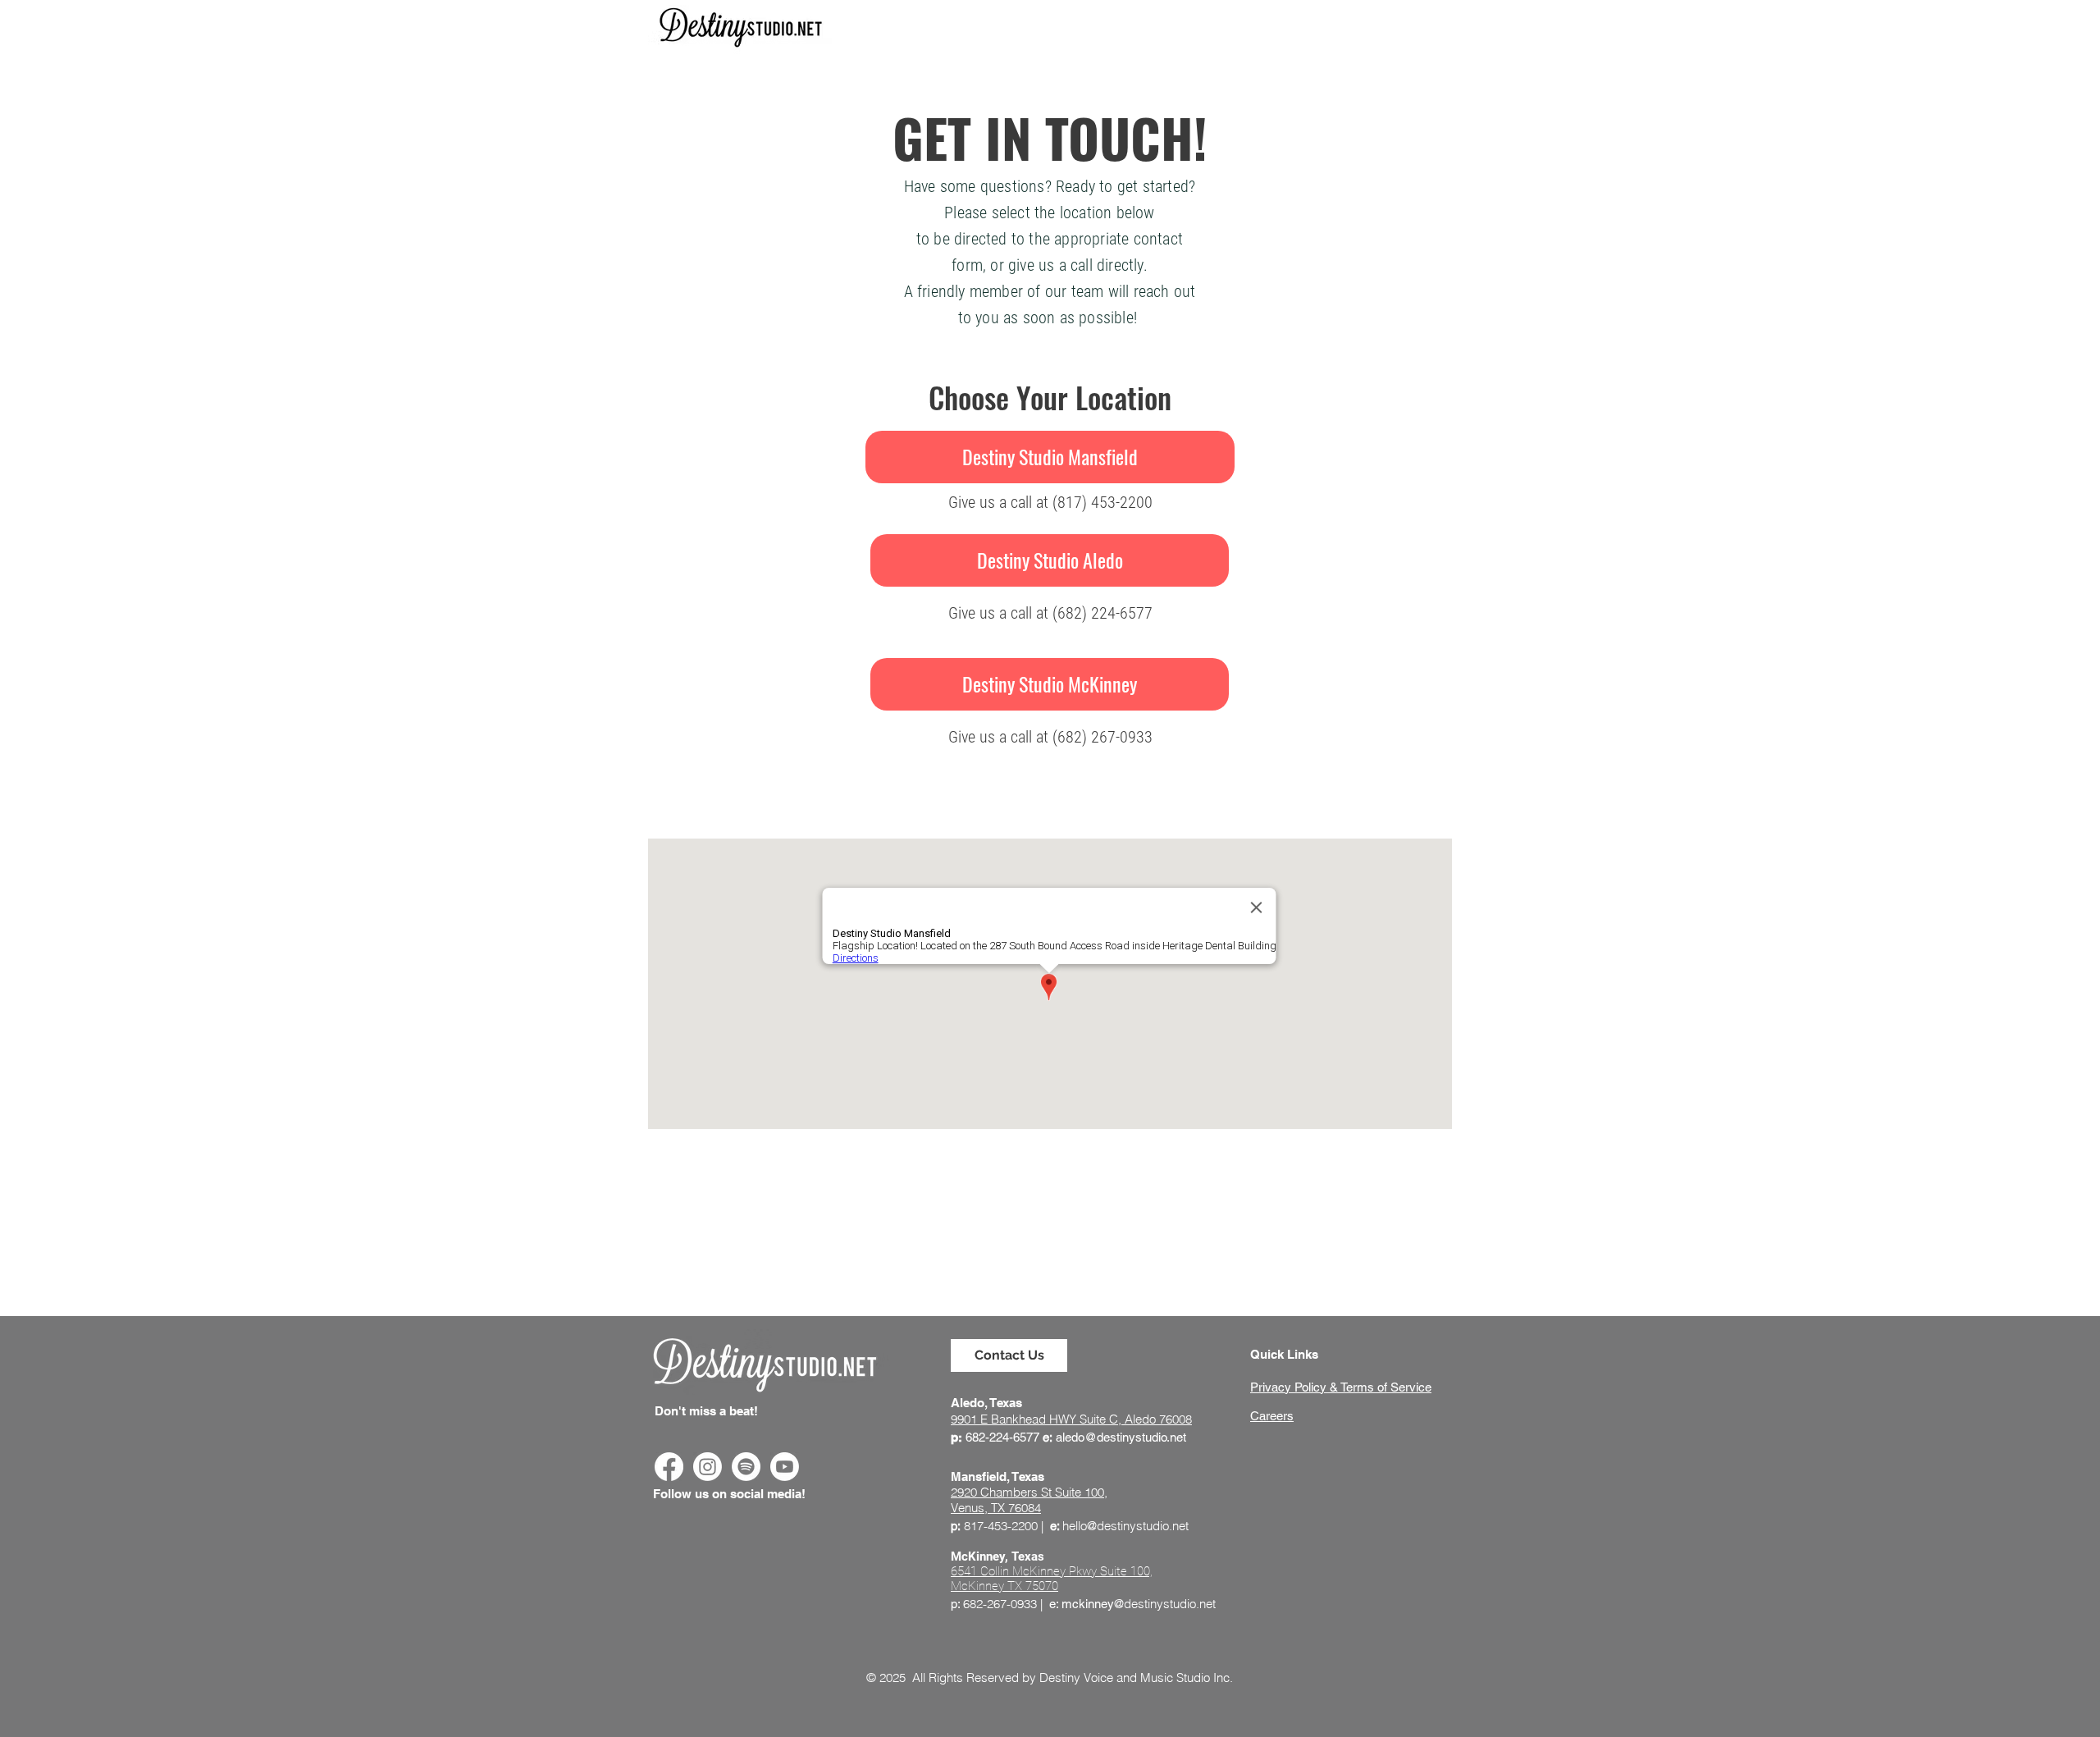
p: (955, 1604)
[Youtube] (785, 1467)
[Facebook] (669, 1467)
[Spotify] (746, 1467)
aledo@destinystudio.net (1121, 1437)
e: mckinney (1082, 1604)
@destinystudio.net (1165, 1604)
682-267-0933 (1000, 1604)
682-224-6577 (1002, 1437)
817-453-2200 (1001, 1526)
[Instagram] (708, 1467)
